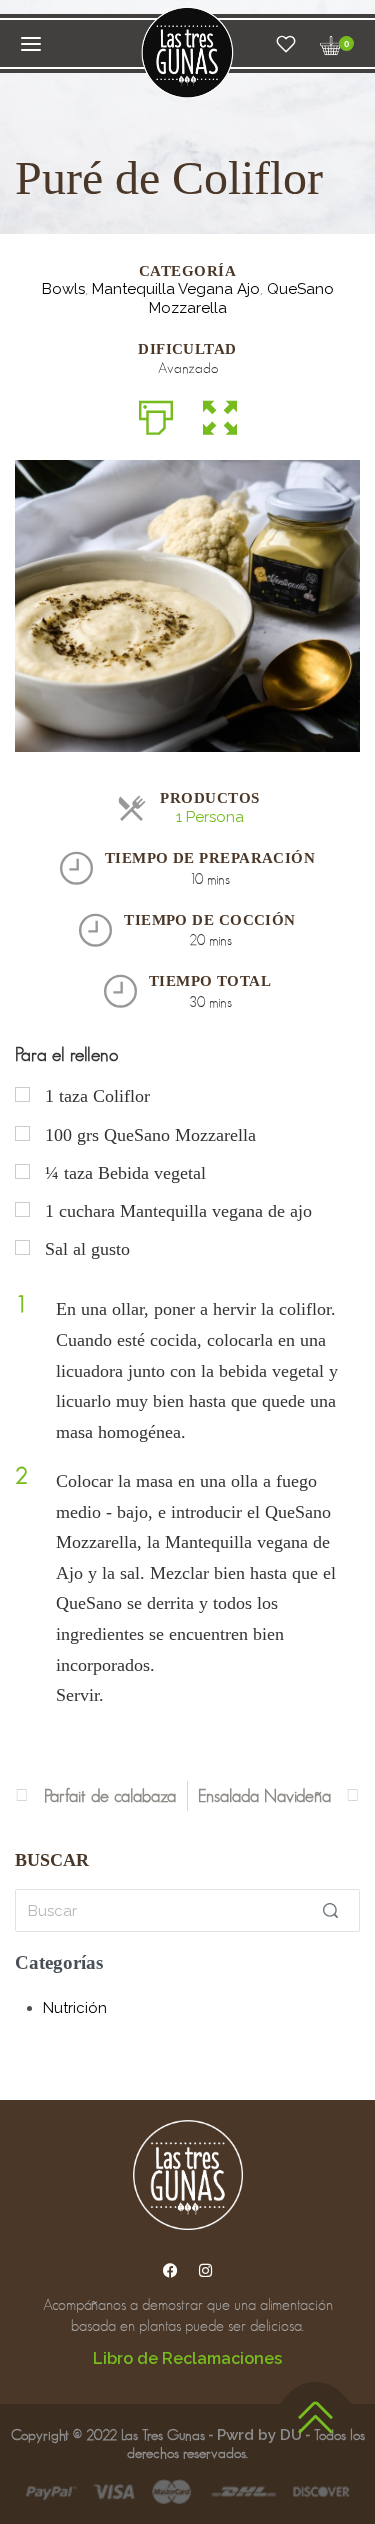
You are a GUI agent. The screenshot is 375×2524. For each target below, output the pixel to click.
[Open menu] (31, 44)
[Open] (286, 44)
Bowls (63, 289)
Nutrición (75, 2008)
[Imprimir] (156, 415)
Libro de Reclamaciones (187, 2358)
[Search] (330, 1910)
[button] (220, 415)
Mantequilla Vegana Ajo (176, 289)
